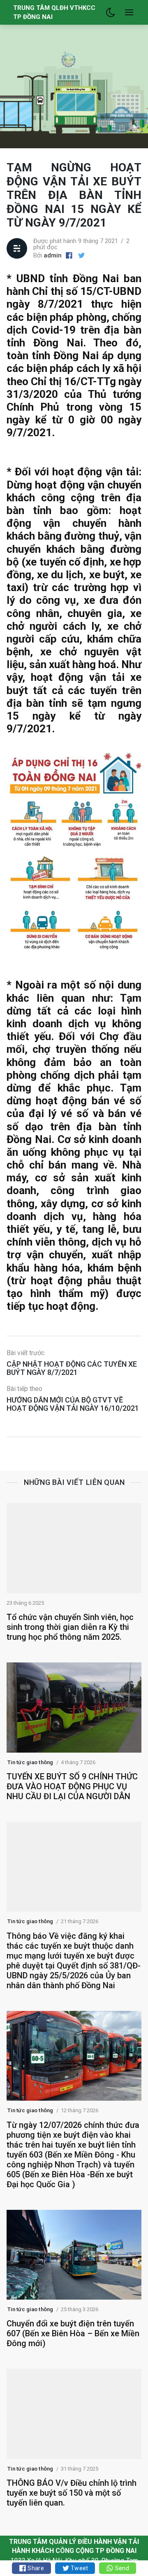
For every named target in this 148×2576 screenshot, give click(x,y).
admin (53, 255)
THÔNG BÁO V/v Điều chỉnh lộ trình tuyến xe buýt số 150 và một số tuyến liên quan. (72, 2493)
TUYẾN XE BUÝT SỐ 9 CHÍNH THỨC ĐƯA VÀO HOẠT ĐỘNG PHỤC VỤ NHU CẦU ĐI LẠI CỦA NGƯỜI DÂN (72, 1786)
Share (35, 2568)
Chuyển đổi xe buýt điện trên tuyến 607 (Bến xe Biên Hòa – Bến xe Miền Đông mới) (73, 2333)
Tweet (79, 2568)
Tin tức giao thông (30, 1762)
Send (121, 2568)
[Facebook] (69, 256)
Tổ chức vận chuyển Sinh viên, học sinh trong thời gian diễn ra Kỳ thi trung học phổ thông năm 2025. (70, 1627)
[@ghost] (81, 256)
